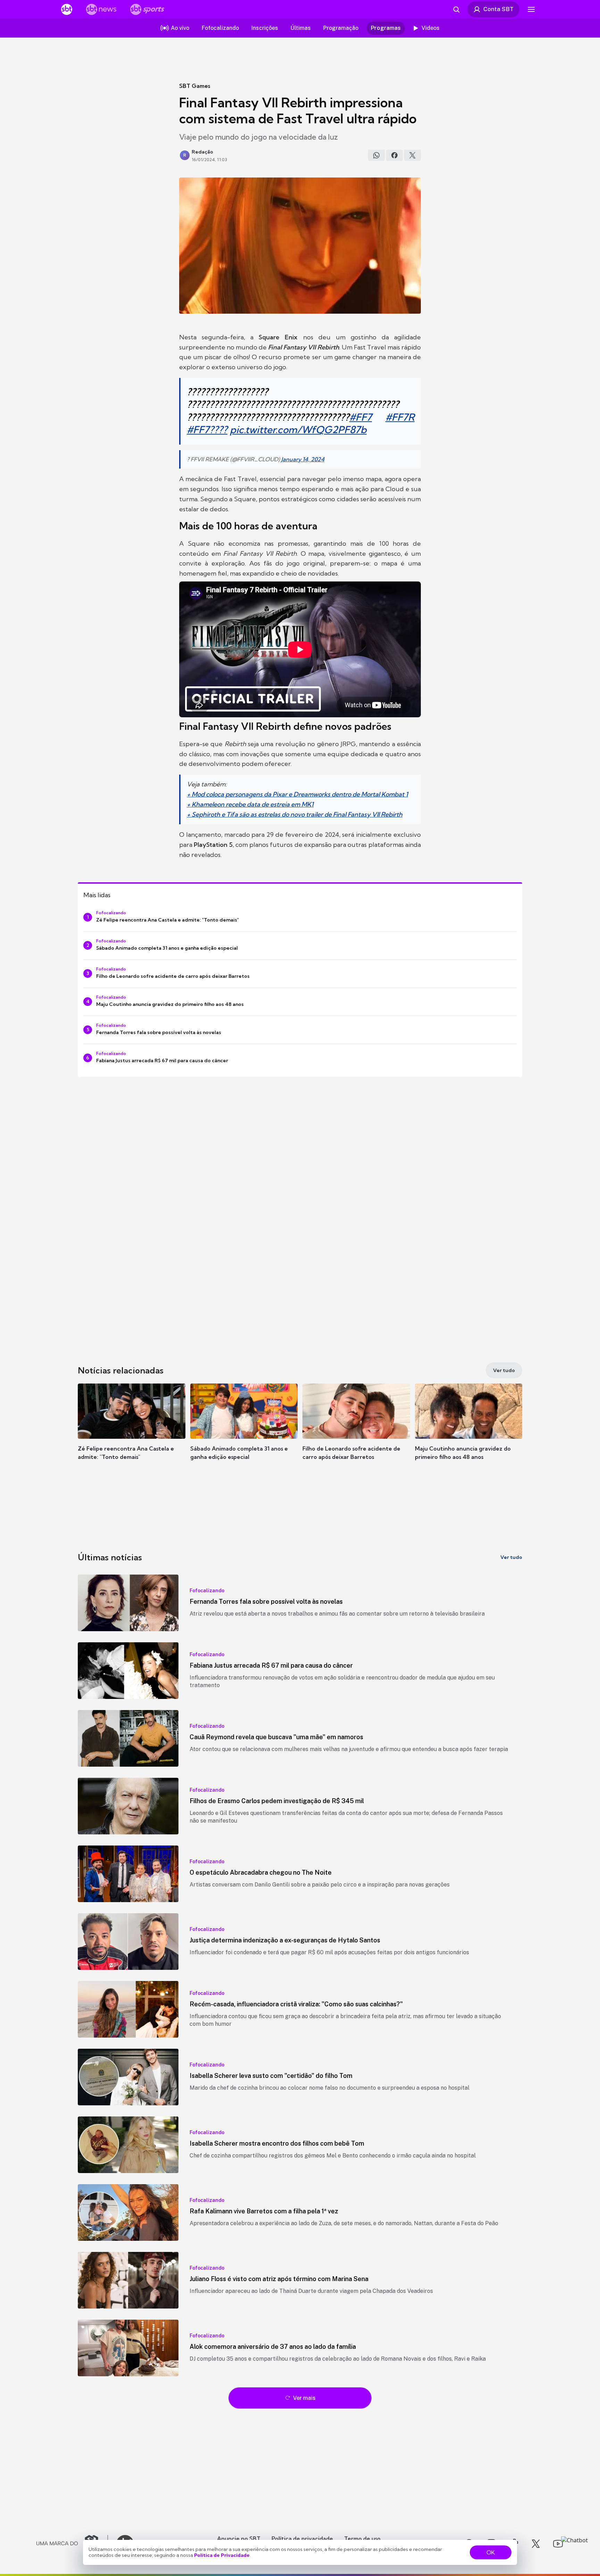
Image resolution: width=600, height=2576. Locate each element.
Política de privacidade (302, 2538)
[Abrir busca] (456, 9)
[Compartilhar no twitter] (412, 155)
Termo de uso (362, 2538)
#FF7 (361, 417)
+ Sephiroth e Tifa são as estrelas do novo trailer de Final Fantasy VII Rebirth (295, 814)
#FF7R (400, 417)
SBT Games (195, 86)
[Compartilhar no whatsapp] (376, 155)
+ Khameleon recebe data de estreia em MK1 (250, 804)
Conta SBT (498, 9)
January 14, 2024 (303, 459)
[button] (132, 1432)
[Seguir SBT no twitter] (536, 2544)
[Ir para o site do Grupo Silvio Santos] (72, 2544)
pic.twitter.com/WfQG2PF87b (298, 430)
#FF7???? (207, 430)
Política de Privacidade (222, 2555)
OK (491, 2552)
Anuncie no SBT (239, 2538)
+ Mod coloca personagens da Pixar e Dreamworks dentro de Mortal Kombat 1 (297, 794)
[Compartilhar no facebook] (394, 155)
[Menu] (531, 9)
